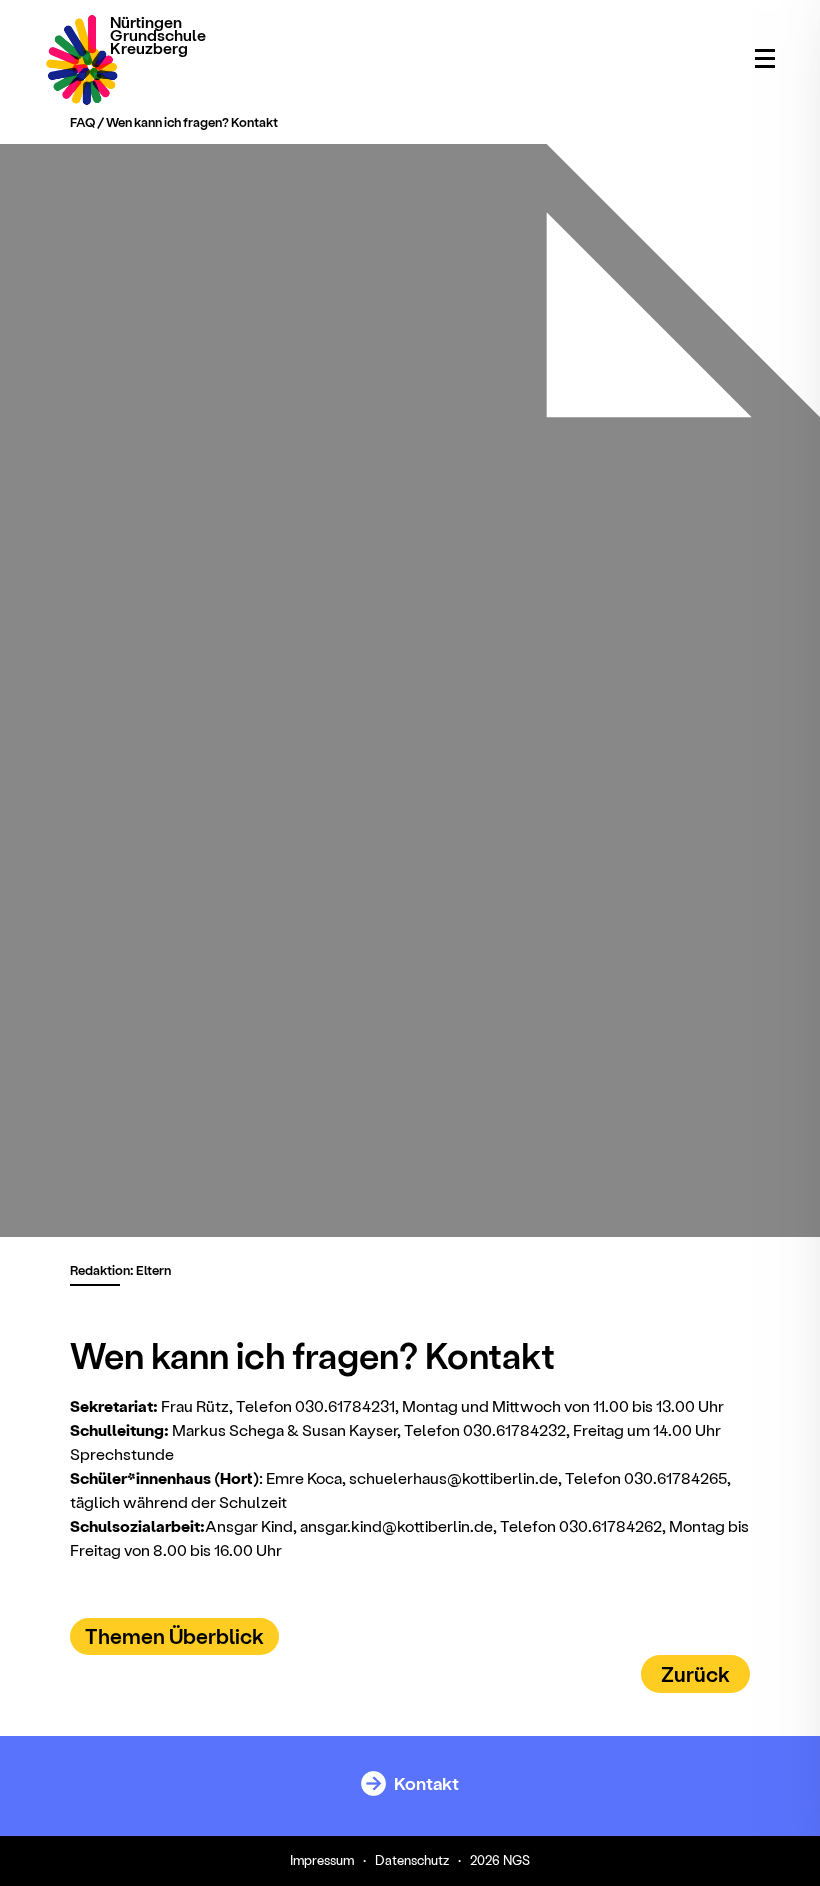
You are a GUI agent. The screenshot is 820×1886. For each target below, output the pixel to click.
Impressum (322, 1859)
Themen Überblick (174, 1635)
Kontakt (425, 1782)
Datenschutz (412, 1859)
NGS (516, 1859)
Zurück (695, 1673)
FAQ (82, 121)
